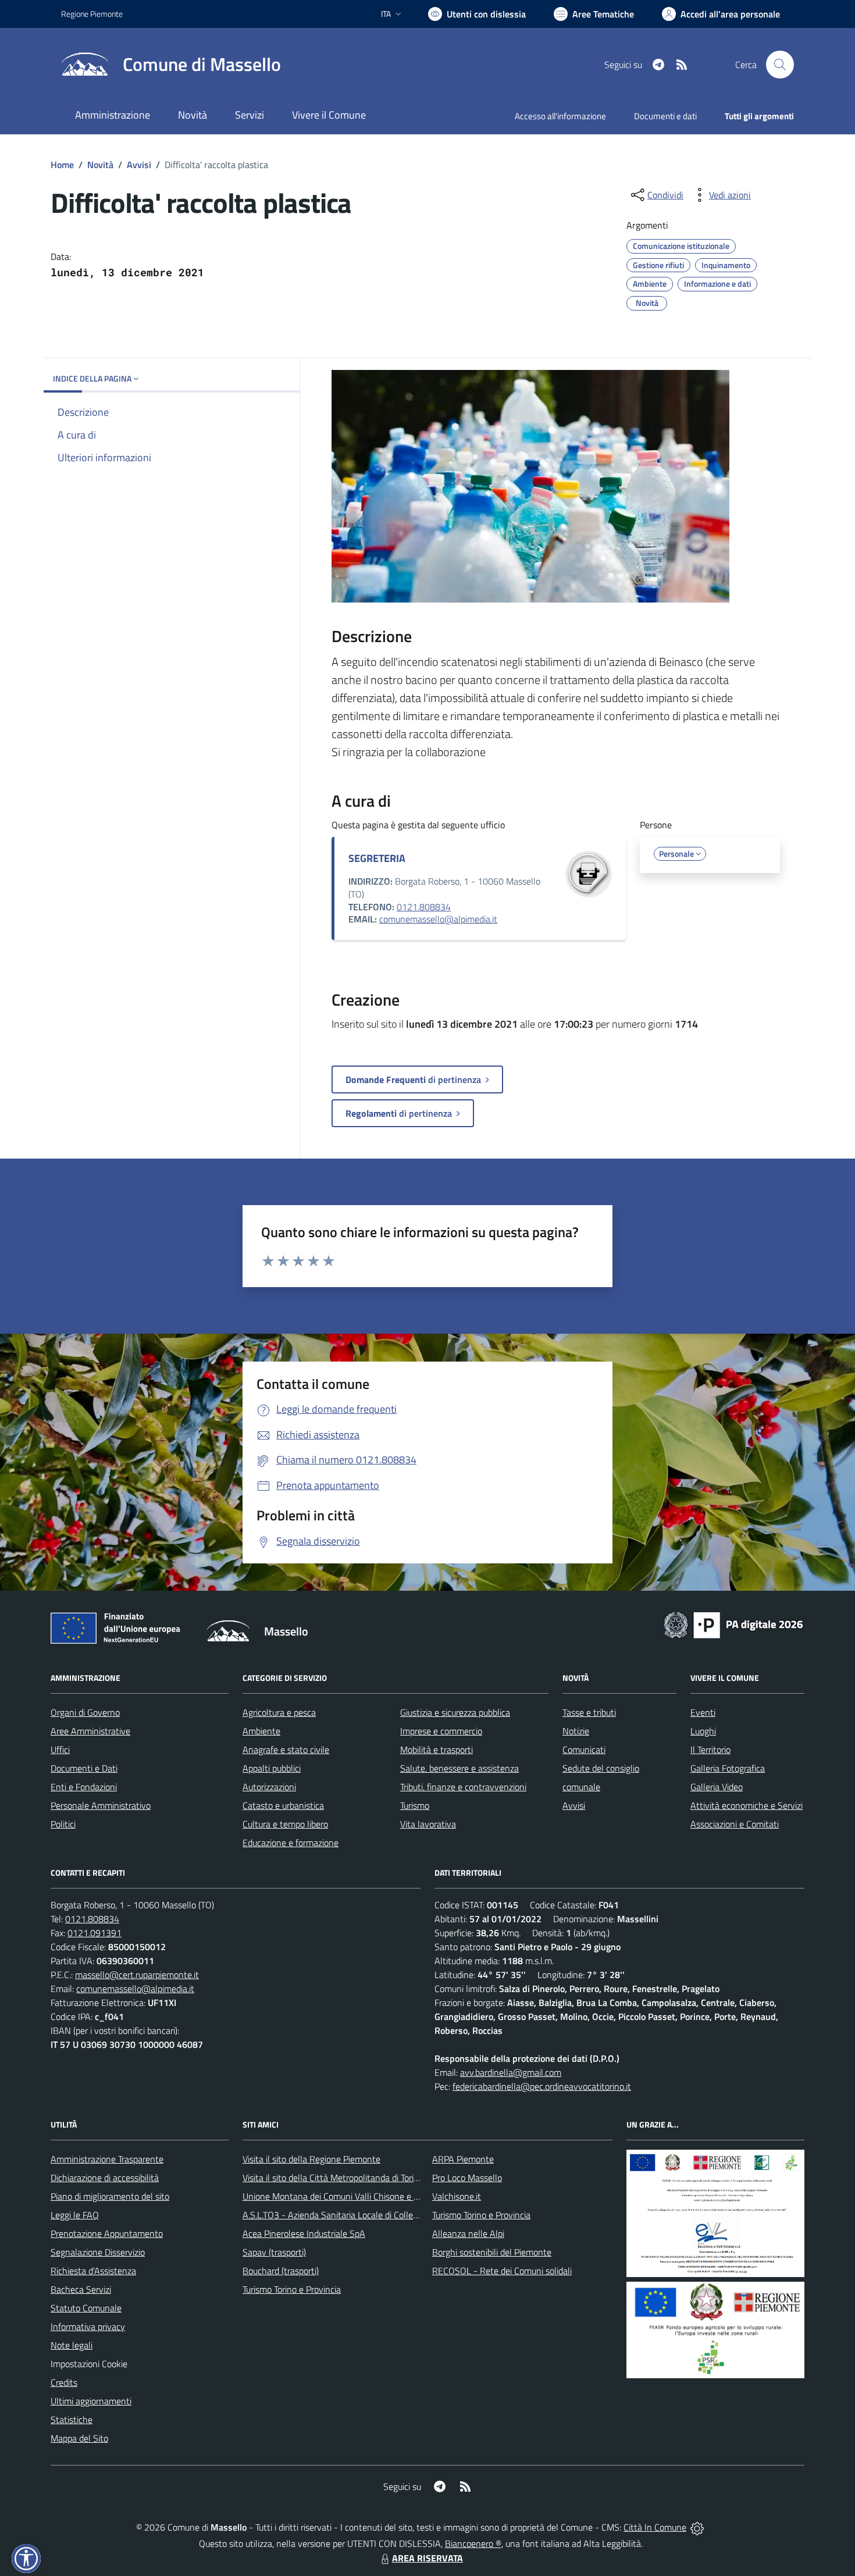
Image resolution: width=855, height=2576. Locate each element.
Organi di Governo (85, 1712)
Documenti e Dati (84, 1768)
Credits (64, 2382)
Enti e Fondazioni (84, 1787)
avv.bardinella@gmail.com (511, 2072)
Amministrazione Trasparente (107, 2159)
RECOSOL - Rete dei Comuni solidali (502, 2271)
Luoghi (703, 1731)
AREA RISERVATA (427, 2558)
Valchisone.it (457, 2196)
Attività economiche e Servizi (747, 1805)
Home (62, 165)
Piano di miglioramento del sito (110, 2196)
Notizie (576, 1731)
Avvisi (139, 165)
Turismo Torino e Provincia (292, 2289)
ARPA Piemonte (463, 2159)
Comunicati (584, 1750)
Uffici (60, 1750)
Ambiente (261, 1731)
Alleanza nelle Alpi (468, 2233)
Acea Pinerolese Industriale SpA (304, 2233)
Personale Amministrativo (101, 1805)
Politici (63, 1824)
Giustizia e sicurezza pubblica (455, 1712)
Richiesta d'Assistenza (93, 2271)
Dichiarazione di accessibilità (105, 2178)
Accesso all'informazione (560, 116)
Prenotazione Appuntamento (107, 2233)
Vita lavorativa (428, 1824)
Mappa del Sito (79, 2438)
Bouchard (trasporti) (281, 2271)
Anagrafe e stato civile (286, 1750)
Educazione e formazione (291, 1843)
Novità (100, 165)
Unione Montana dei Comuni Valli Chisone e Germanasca (352, 2196)
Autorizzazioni (269, 1787)
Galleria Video (717, 1787)
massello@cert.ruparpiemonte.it (137, 1975)
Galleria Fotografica (728, 1768)
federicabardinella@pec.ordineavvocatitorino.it (542, 2086)
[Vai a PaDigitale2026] (733, 1624)
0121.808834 (424, 907)
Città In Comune (655, 2527)
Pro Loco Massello (467, 2178)
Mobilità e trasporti (437, 1750)
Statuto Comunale (86, 2308)
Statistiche (72, 2420)
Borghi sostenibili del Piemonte (492, 2252)
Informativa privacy (88, 2326)
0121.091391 (95, 1933)
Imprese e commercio (441, 1731)
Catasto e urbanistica (283, 1805)
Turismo (415, 1805)
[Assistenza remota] (697, 2527)
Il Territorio (710, 1750)
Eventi (703, 1712)
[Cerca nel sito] (780, 65)
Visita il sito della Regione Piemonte (311, 2159)
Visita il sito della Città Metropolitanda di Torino (333, 2178)
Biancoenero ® (473, 2543)
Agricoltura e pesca (279, 1712)
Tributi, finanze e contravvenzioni (463, 1787)
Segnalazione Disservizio (98, 2252)
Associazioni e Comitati (735, 1824)
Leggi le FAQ (75, 2215)
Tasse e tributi (589, 1712)
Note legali (72, 2345)
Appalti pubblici (272, 1768)
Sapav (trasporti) (274, 2252)
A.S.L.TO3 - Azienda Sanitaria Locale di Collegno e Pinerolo (355, 2215)
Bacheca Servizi (81, 2289)
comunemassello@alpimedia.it (438, 919)
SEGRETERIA (377, 858)
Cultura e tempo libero (285, 1824)
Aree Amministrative (90, 1731)
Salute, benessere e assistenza (459, 1768)
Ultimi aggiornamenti (91, 2401)
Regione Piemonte (92, 14)
